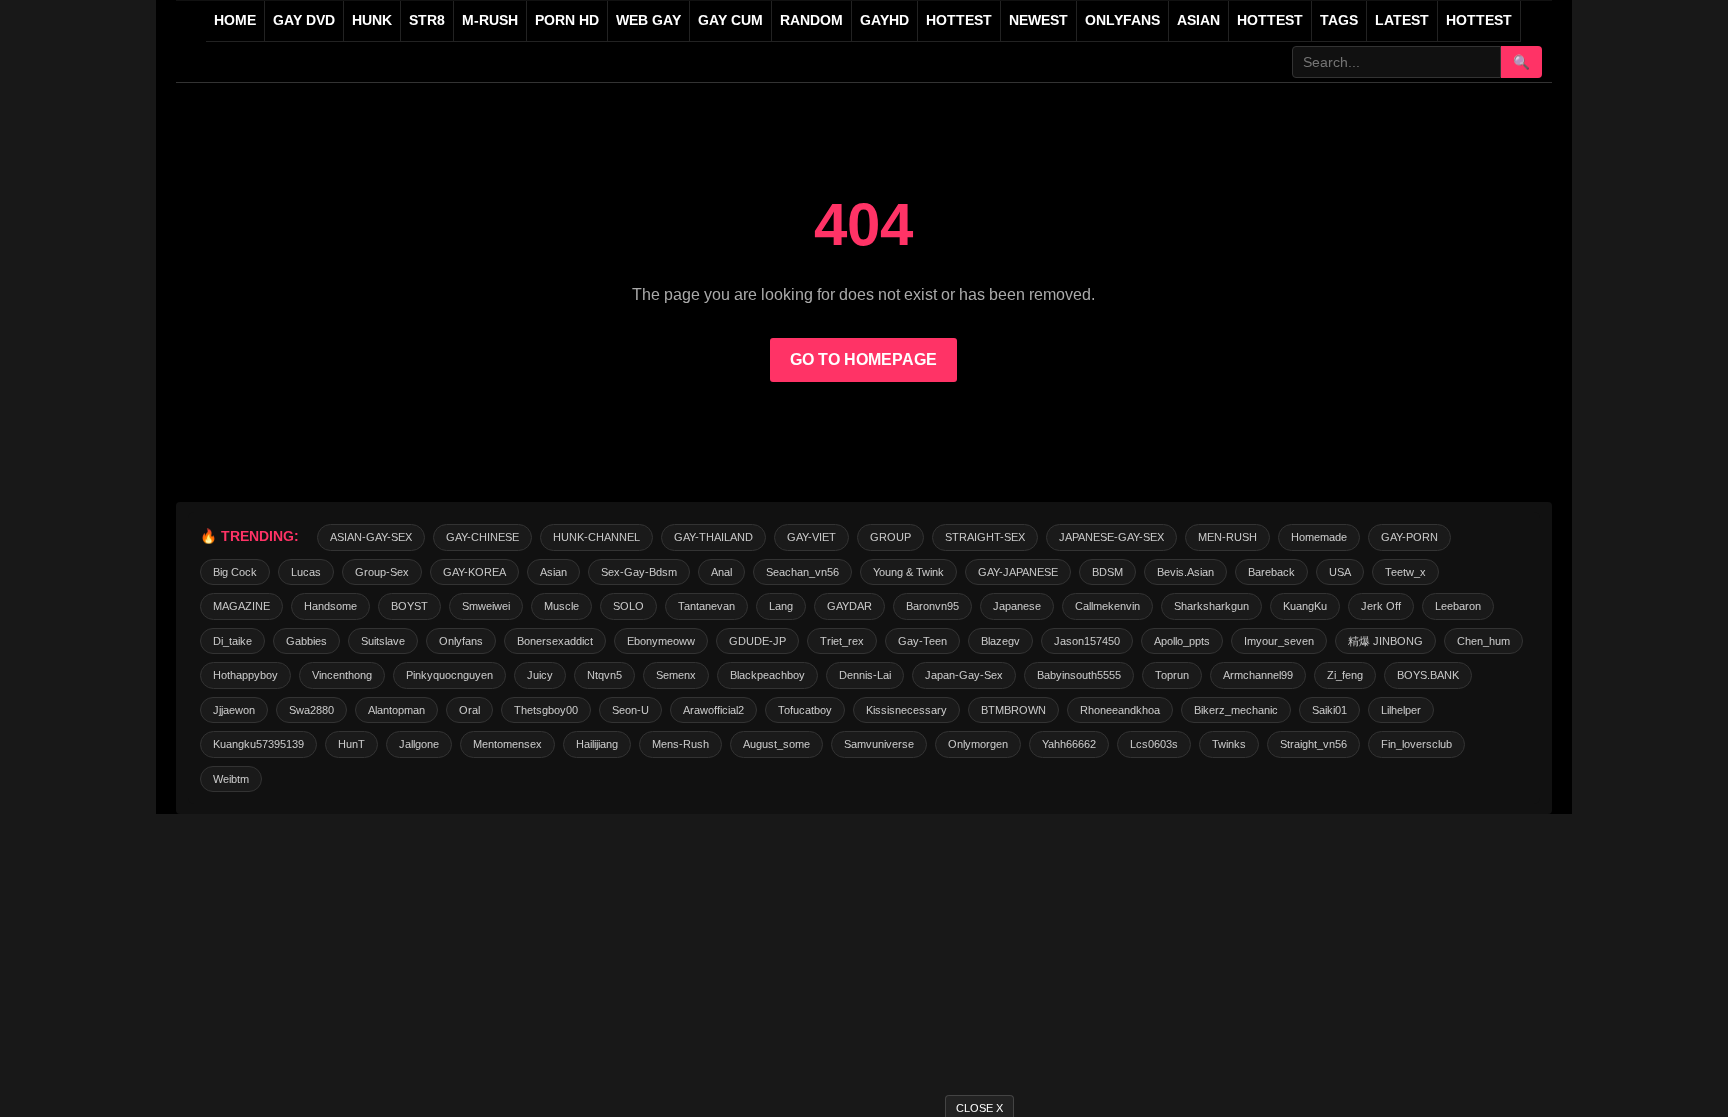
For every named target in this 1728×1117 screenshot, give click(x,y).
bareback (1271, 572)
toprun (1172, 675)
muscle (561, 606)
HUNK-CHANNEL (596, 537)
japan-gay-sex (964, 675)
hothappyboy (245, 675)
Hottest (1270, 20)
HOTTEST (959, 20)
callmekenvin (1107, 606)
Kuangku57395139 (258, 744)
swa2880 (311, 710)
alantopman (396, 710)
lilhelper (1401, 710)
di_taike (232, 641)
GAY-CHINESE (482, 537)
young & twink (908, 572)
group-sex (382, 572)
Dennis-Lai (865, 675)
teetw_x (1405, 572)
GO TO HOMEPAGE (863, 359)
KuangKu (1305, 606)
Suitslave (383, 641)
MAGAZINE (241, 606)
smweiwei (486, 606)
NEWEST (1038, 20)
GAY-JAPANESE (1018, 572)
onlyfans (461, 641)
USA (1340, 572)
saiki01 (1329, 710)
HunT (351, 744)
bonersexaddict (555, 641)
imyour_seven (1279, 641)
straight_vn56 (1313, 744)
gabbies (306, 641)
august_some (776, 744)
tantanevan (706, 606)
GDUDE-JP (757, 641)
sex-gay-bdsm (639, 572)
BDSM (1107, 572)
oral (469, 710)
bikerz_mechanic (1236, 710)
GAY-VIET (811, 537)
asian (553, 572)
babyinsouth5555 (1079, 675)
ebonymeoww (661, 641)
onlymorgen (978, 744)
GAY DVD (304, 20)
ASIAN (1198, 20)
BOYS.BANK (1428, 675)
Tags (1339, 20)
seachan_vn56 (802, 572)
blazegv (1000, 641)
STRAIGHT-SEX (985, 537)
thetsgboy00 (546, 710)
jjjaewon (234, 710)
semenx (676, 675)
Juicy (540, 675)
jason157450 (1087, 641)
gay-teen (922, 641)
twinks (1229, 744)
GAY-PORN (1409, 537)
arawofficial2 (713, 710)
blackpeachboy (767, 675)
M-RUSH (490, 20)
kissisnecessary (906, 710)
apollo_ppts (1182, 641)
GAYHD (884, 20)
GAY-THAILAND (713, 537)
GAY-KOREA (474, 572)
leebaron (1458, 606)
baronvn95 (932, 606)
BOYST (409, 606)
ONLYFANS (1122, 20)
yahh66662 (1069, 744)
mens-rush (680, 744)
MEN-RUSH (1227, 537)
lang (781, 606)
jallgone (419, 744)
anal (721, 572)
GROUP (890, 537)
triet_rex (842, 641)
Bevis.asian (1185, 572)
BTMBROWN (1013, 710)
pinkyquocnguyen (449, 675)
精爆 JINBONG (1385, 641)
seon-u (630, 710)
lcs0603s (1154, 744)
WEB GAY (648, 20)
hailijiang (597, 744)
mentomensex (507, 744)
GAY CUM (730, 20)
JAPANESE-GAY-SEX (1111, 537)
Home (235, 20)
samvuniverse (879, 744)
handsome (330, 606)
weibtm (231, 779)
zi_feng (1345, 675)
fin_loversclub (1416, 744)
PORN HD (567, 20)
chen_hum (1483, 641)
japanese (1017, 606)
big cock (235, 572)
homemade (1319, 537)
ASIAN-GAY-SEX (371, 537)
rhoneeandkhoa (1120, 710)
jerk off (1381, 606)
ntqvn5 (604, 675)
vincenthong (342, 675)
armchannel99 (1258, 675)
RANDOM (811, 20)
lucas (306, 572)
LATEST (1402, 20)
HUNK (372, 20)
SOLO (628, 606)
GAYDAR (849, 606)
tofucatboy (805, 710)
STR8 (427, 20)
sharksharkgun (1211, 606)
